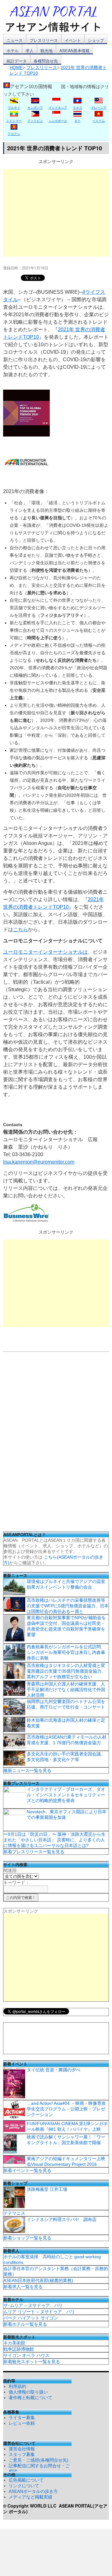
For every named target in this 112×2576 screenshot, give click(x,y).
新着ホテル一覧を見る (25, 2324)
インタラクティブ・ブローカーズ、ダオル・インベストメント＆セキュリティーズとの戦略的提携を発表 (66, 1795)
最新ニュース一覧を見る (27, 1770)
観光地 (47, 50)
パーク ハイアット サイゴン (31, 2318)
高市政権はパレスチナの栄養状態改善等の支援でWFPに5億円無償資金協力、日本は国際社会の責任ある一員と (68, 1606)
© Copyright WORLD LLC (31, 2506)
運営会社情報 (22, 2449)
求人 (30, 50)
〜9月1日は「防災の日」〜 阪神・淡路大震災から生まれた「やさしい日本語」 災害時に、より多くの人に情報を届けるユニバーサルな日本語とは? (54, 1840)
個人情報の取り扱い (28, 2392)
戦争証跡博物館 (19, 2349)
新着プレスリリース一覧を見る (34, 1852)
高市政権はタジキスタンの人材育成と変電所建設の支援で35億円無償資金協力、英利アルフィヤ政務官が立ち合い (66, 1671)
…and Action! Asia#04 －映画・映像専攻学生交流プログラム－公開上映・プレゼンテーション (66, 2109)
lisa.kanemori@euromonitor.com (39, 1162)
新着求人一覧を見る (23, 2287)
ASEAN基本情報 (75, 50)
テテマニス (14, 2213)
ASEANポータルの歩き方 (33, 2491)
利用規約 (17, 2386)
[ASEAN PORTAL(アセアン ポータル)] (58, 18)
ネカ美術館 (14, 2343)
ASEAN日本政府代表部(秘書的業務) (38, 2280)
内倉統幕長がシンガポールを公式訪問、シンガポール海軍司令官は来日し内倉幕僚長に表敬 (66, 1652)
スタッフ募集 (22, 2454)
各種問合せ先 (46, 61)
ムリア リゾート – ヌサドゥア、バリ (39, 2312)
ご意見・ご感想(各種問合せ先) (39, 2460)
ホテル (13, 50)
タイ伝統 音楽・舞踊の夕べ (54, 2070)
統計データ (17, 61)
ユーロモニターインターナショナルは (45, 952)
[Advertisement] (56, 213)
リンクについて (24, 2486)
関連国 (10, 1870)
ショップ (96, 40)
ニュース (15, 40)
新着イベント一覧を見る (27, 2170)
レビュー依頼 (22, 2423)
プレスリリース (44, 40)
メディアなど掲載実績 (30, 2497)
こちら (21, 929)
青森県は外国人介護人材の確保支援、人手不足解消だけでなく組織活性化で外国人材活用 (66, 1690)
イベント (73, 40)
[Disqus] (56, 1444)
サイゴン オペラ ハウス (26, 2355)
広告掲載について (26, 2480)
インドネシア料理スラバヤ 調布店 (62, 2219)
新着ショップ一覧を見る (27, 2238)
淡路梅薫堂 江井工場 (47, 2189)
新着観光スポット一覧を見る (32, 2362)
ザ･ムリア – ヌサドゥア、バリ (33, 2305)
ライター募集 (22, 2418)
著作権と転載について (30, 2398)
